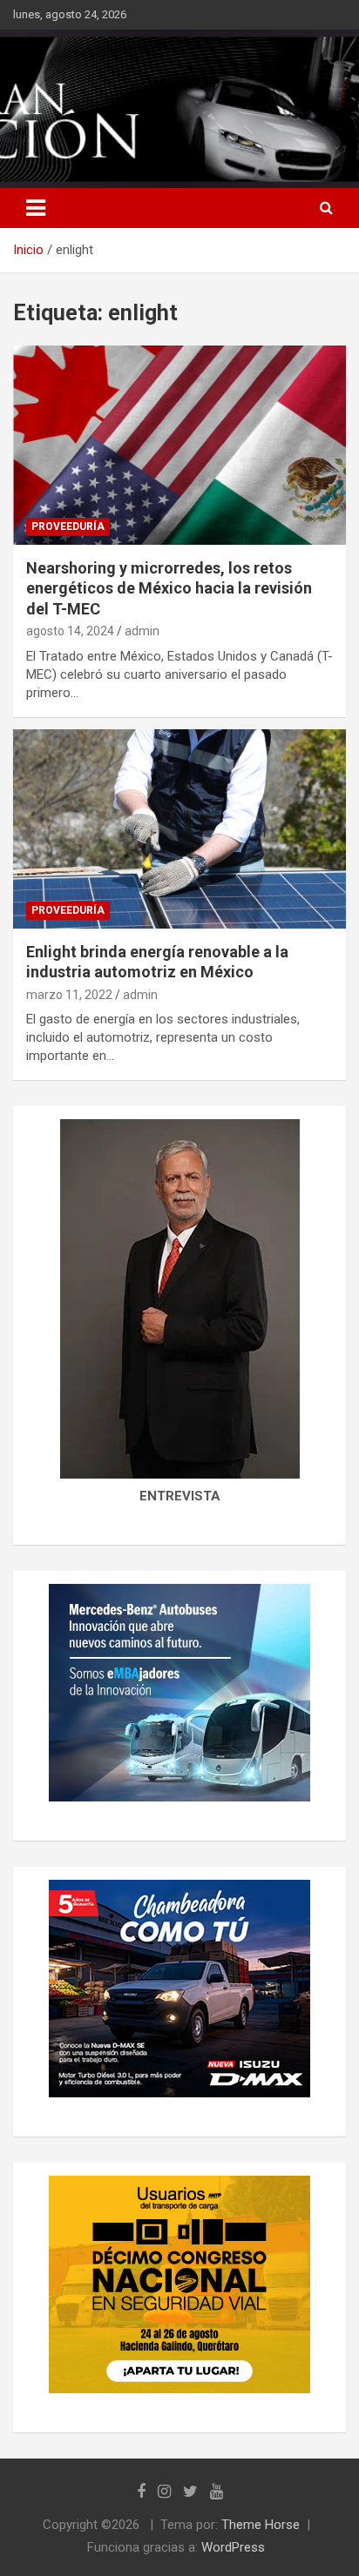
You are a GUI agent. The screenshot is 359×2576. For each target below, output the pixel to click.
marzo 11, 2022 (69, 995)
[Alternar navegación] (36, 208)
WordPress (233, 2547)
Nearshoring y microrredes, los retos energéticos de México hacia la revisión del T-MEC (169, 588)
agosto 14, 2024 (70, 631)
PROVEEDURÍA (68, 527)
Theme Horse (261, 2525)
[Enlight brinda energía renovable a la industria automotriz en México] (179, 829)
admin (142, 631)
